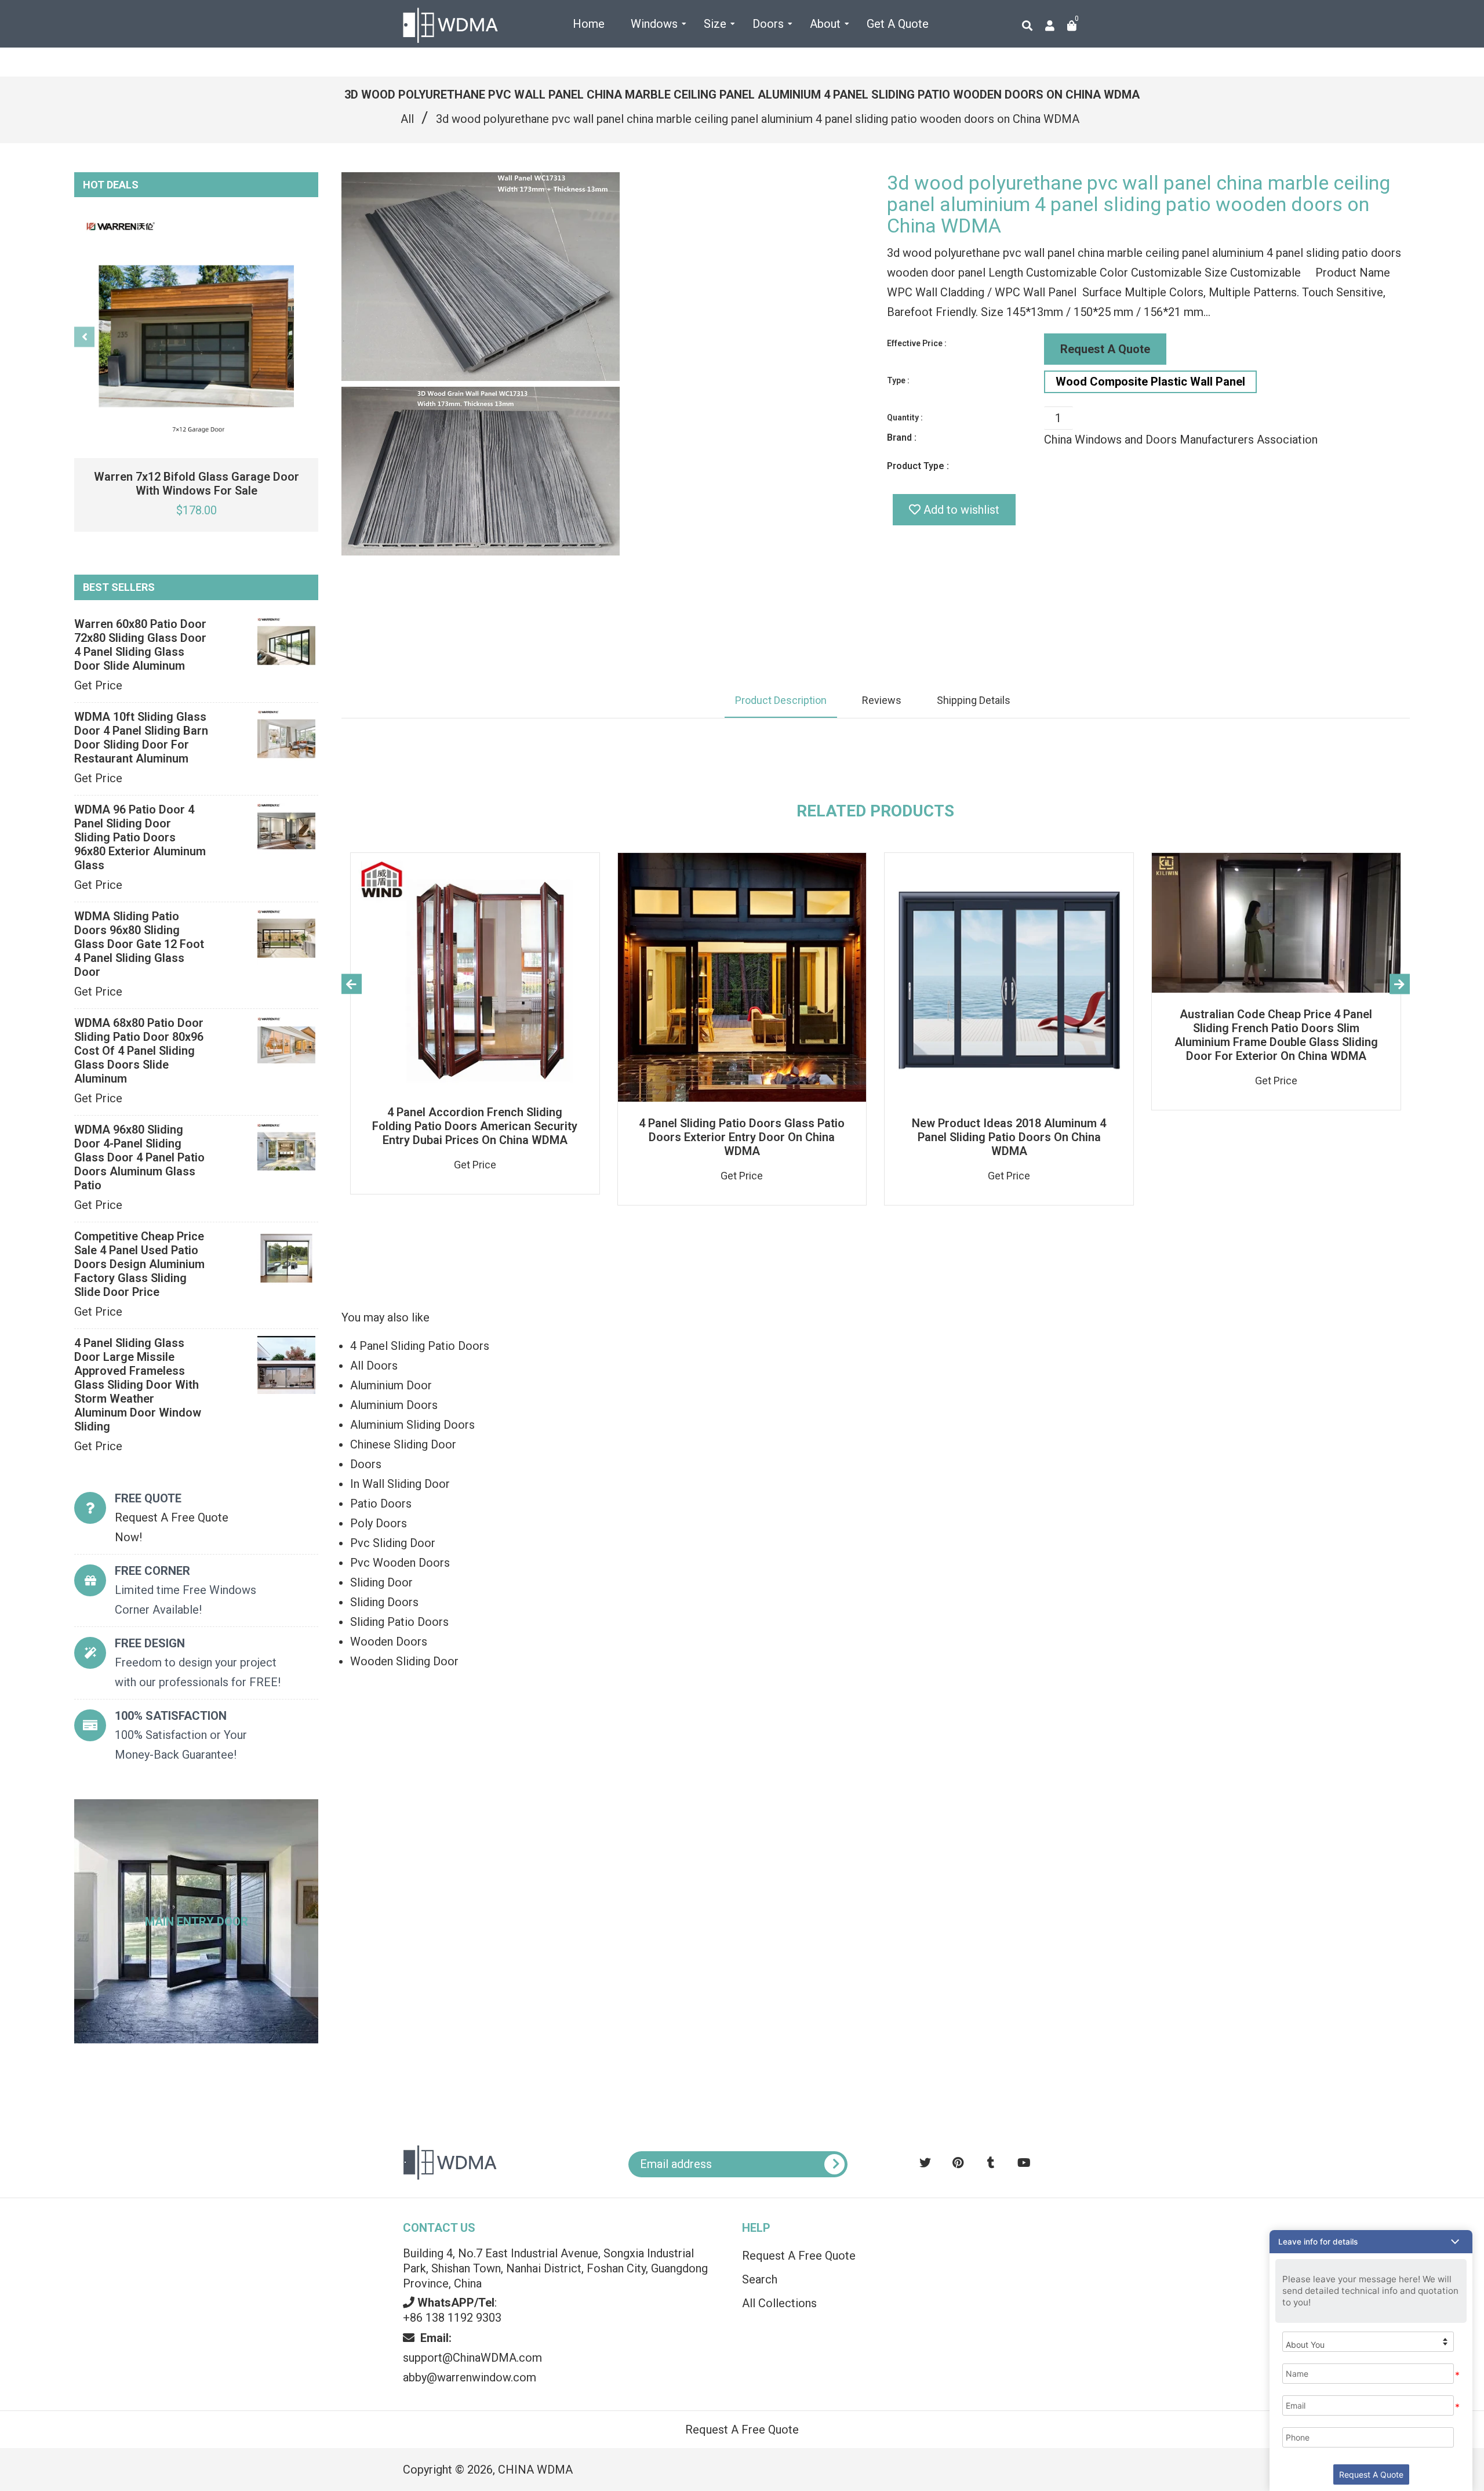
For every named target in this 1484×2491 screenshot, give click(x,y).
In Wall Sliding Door (400, 1484)
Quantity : (905, 417)
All (407, 119)
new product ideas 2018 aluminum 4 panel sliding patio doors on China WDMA (1009, 1137)
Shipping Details (974, 700)
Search (760, 2279)
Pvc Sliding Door (393, 1543)
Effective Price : (917, 343)
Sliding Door (381, 1582)
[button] (1371, 2242)
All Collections (779, 2303)
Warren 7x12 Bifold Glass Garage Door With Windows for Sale (197, 484)
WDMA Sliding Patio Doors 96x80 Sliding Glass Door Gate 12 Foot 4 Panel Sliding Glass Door (139, 944)
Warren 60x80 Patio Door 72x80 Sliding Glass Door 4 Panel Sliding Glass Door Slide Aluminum (140, 645)
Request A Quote (1105, 349)
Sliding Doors (384, 1602)
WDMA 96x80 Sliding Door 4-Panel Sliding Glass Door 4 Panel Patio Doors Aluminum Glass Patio (139, 1157)
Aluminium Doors (394, 1405)
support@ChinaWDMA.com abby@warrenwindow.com (472, 2358)
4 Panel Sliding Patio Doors (420, 1346)
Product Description (781, 700)
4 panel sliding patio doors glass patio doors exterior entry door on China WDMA (742, 1137)
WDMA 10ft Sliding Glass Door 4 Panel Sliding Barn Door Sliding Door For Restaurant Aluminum (141, 738)
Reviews (882, 700)
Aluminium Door (391, 1385)
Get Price (98, 685)
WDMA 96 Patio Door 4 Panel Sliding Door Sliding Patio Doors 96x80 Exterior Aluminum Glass (140, 837)
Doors (366, 1464)
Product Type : (918, 466)
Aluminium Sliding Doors (412, 1425)
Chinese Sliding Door (403, 1444)
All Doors (374, 1366)
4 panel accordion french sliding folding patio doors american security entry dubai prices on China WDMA (475, 1126)
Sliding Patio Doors (399, 1622)
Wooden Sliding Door (404, 1661)
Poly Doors (379, 1523)
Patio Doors (381, 1504)
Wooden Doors (389, 1642)
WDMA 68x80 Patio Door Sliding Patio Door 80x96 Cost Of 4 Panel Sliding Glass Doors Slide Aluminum (139, 1051)
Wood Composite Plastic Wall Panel (1150, 382)
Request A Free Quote (799, 2256)
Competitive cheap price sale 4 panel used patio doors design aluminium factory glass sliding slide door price (139, 1264)
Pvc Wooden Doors (400, 1563)
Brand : (902, 437)
